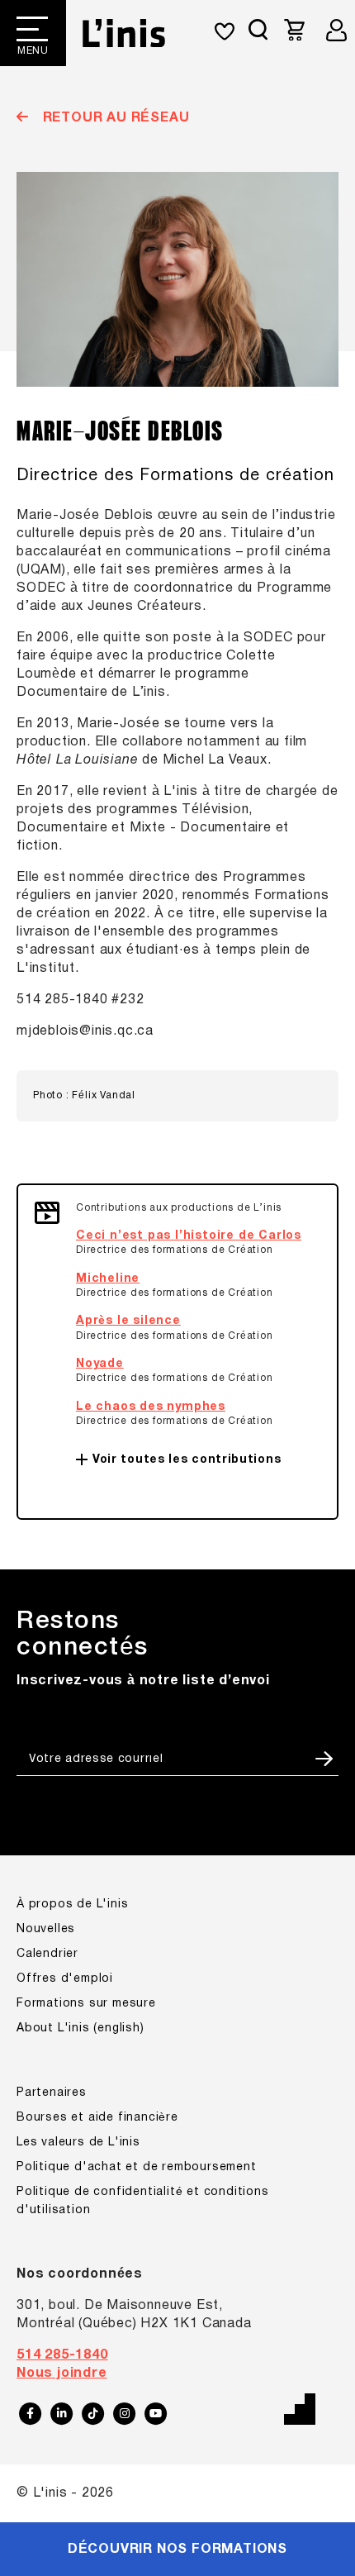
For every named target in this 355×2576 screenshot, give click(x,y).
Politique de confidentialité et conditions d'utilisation (143, 2201)
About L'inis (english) (80, 2028)
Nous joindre (62, 2374)
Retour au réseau (114, 118)
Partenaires (52, 2093)
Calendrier (47, 1954)
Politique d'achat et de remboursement (137, 2167)
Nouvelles (46, 1929)
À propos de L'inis (72, 1905)
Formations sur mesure (86, 2004)
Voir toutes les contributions (187, 1460)
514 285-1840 (62, 2355)
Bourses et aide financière (97, 2118)
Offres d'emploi (65, 1979)
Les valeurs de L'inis (78, 2143)
